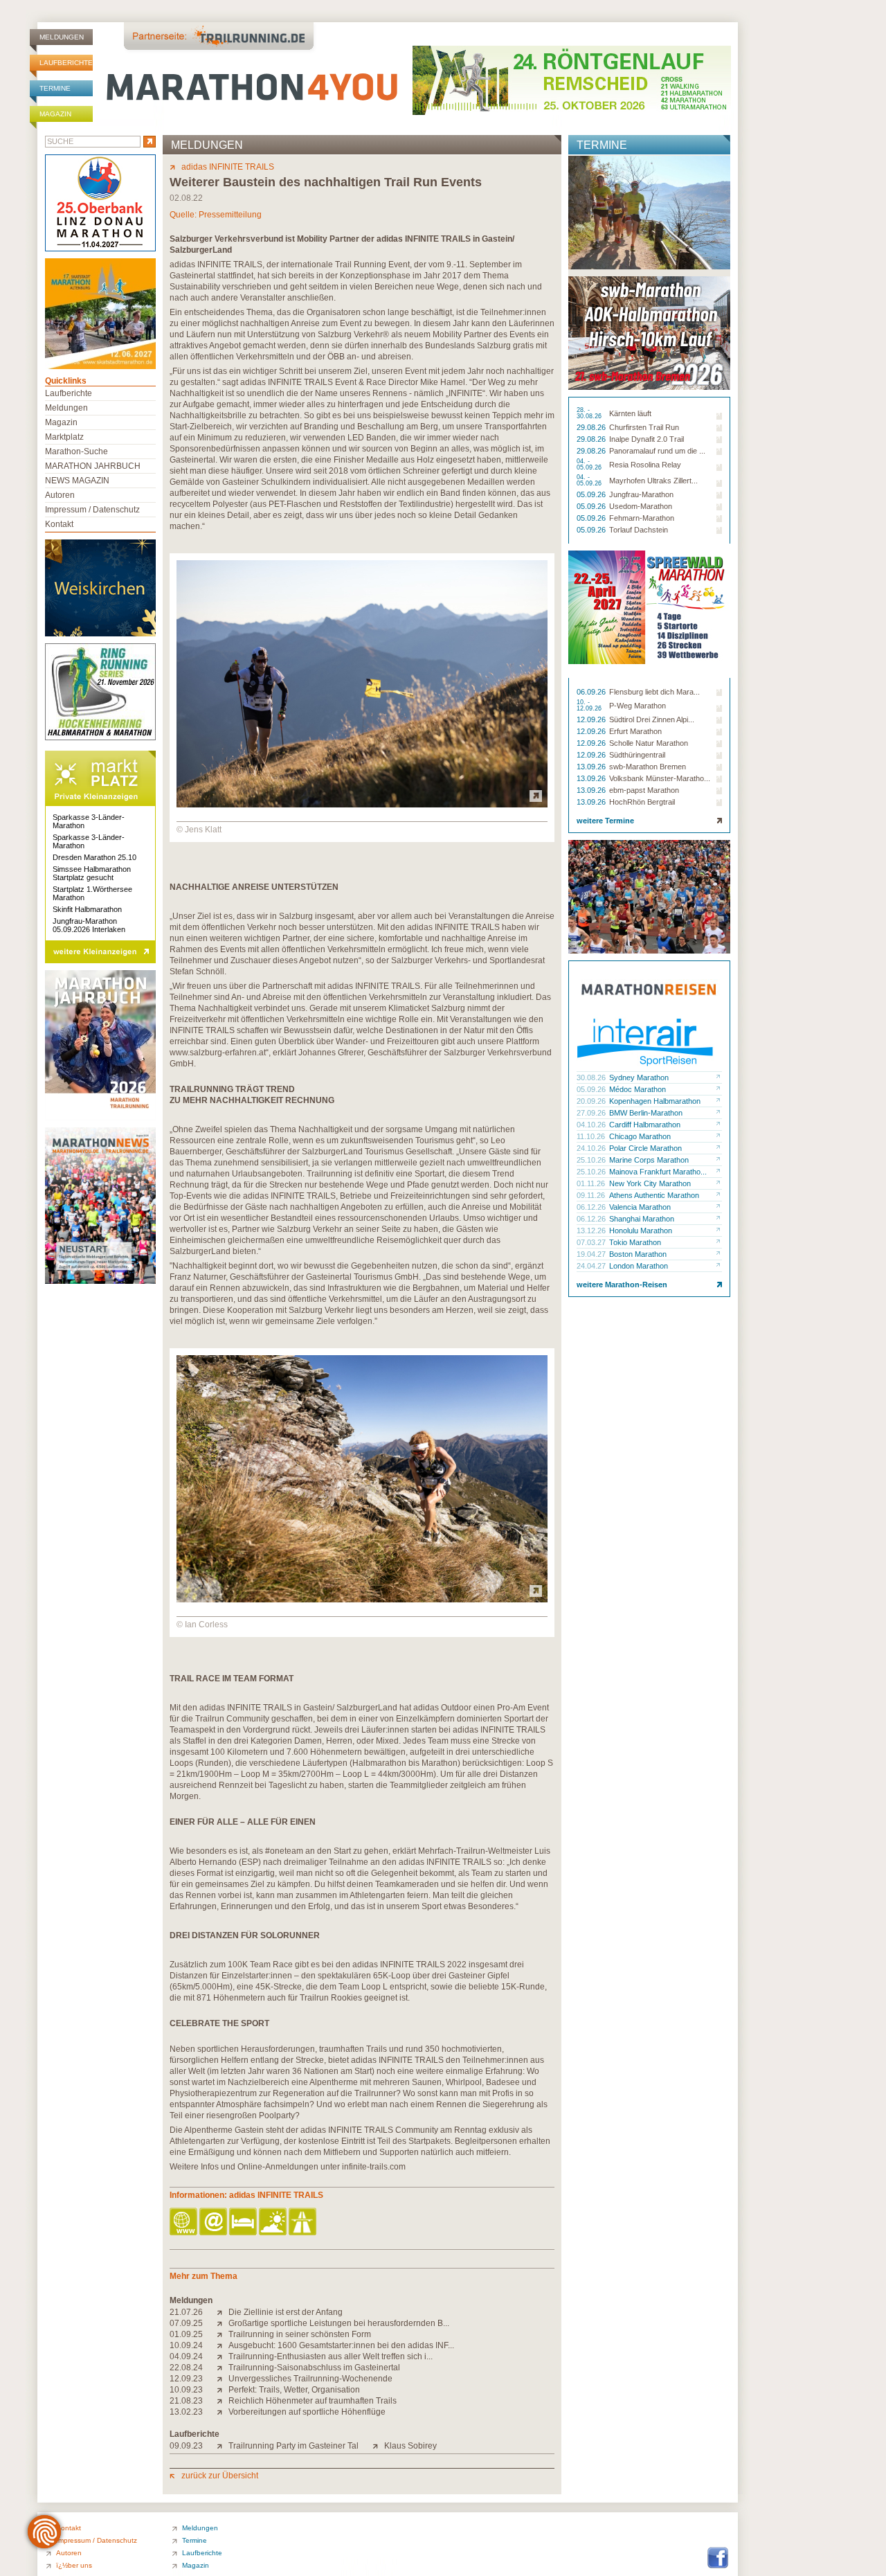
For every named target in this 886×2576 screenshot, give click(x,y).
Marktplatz (64, 437)
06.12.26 (592, 1207)
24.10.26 (592, 1148)
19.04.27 (592, 1254)
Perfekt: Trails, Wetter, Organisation (294, 2390)
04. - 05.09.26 (590, 465)
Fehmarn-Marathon (642, 518)
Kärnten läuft (630, 413)
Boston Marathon (638, 1254)
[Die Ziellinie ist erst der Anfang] (223, 2312)
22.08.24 (186, 2368)
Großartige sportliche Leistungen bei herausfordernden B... (339, 2323)
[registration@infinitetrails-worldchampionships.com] (214, 2222)
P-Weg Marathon (638, 706)
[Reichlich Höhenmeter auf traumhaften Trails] (223, 2401)
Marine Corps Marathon (649, 1160)
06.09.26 (592, 692)
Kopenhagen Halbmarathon (655, 1101)
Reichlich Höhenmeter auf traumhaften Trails (313, 2401)
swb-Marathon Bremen (648, 767)
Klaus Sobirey (410, 2446)
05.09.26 (592, 494)
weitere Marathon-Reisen (622, 1285)
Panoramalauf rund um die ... (657, 451)
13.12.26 (592, 1231)
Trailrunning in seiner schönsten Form (300, 2334)
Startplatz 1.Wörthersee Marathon (92, 893)
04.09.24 (186, 2356)
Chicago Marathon (640, 1136)
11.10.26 (592, 1136)
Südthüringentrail (637, 755)
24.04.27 (592, 1266)
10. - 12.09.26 (590, 706)
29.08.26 (592, 427)
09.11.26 (592, 1195)
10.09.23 (186, 2390)
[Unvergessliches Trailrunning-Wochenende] (223, 2379)
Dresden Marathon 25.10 (94, 857)
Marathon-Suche (76, 451)
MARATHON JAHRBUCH (93, 466)
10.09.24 (186, 2345)
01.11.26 (592, 1183)
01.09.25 (186, 2334)
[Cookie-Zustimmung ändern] (44, 2532)
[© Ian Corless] (362, 1600)
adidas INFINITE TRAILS (228, 167)
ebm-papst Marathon (644, 790)
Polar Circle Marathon (645, 1148)
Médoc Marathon (638, 1089)
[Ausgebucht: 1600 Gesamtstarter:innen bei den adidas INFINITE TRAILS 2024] (223, 2345)
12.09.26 (592, 719)
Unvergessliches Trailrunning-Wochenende (310, 2379)
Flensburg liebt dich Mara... (654, 692)
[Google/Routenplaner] (304, 2222)
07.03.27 (592, 1242)
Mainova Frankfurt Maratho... (658, 1172)
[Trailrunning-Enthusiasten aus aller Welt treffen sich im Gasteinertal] (223, 2356)
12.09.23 (186, 2379)
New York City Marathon (650, 1183)
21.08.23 (186, 2401)
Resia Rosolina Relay (645, 465)
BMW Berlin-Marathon (646, 1113)
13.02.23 (186, 2412)
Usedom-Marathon (641, 506)
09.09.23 (186, 2446)
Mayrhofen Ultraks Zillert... (653, 481)
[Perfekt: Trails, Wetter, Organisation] (223, 2390)
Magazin (55, 114)
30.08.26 (592, 1077)
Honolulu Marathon (641, 1231)
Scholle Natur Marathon (649, 743)
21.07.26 (186, 2312)
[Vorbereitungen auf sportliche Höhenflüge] (223, 2412)
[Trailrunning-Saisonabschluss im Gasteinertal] (223, 2368)
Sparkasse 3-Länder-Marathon (89, 821)
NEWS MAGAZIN (77, 481)
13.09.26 (592, 767)
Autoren (60, 495)
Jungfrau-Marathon (641, 494)
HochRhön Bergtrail (642, 802)
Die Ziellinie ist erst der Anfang (286, 2312)
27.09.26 (592, 1113)
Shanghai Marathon (642, 1219)
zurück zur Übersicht (220, 2476)
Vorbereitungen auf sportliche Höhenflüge (307, 2412)
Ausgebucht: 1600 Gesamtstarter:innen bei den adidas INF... (341, 2345)
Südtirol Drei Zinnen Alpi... (652, 719)
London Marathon (639, 1266)
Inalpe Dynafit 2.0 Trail (647, 439)
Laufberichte (66, 63)
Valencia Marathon (640, 1207)
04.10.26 (592, 1125)
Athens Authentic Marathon (654, 1195)
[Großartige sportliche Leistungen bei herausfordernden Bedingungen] (223, 2323)
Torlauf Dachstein (639, 530)
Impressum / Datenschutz (92, 510)
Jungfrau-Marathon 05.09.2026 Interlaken (89, 925)
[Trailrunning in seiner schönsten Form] (223, 2334)
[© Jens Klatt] (362, 805)
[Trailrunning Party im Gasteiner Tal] (223, 2446)
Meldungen (62, 37)
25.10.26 (592, 1160)
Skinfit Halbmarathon (87, 909)
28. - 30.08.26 (590, 413)
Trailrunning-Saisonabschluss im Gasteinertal (314, 2368)
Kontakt (59, 524)
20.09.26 (592, 1101)
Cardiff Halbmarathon (645, 1125)
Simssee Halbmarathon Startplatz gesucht (92, 873)
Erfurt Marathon (635, 731)
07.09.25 (186, 2323)
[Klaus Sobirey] (378, 2446)
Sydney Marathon (639, 1077)
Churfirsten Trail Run (644, 427)
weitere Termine (605, 821)
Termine (55, 88)
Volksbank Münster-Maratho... (660, 778)
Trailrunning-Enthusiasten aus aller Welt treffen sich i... (331, 2356)
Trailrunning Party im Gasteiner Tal (293, 2446)
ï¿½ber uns (74, 2565)
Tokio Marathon (635, 1242)
